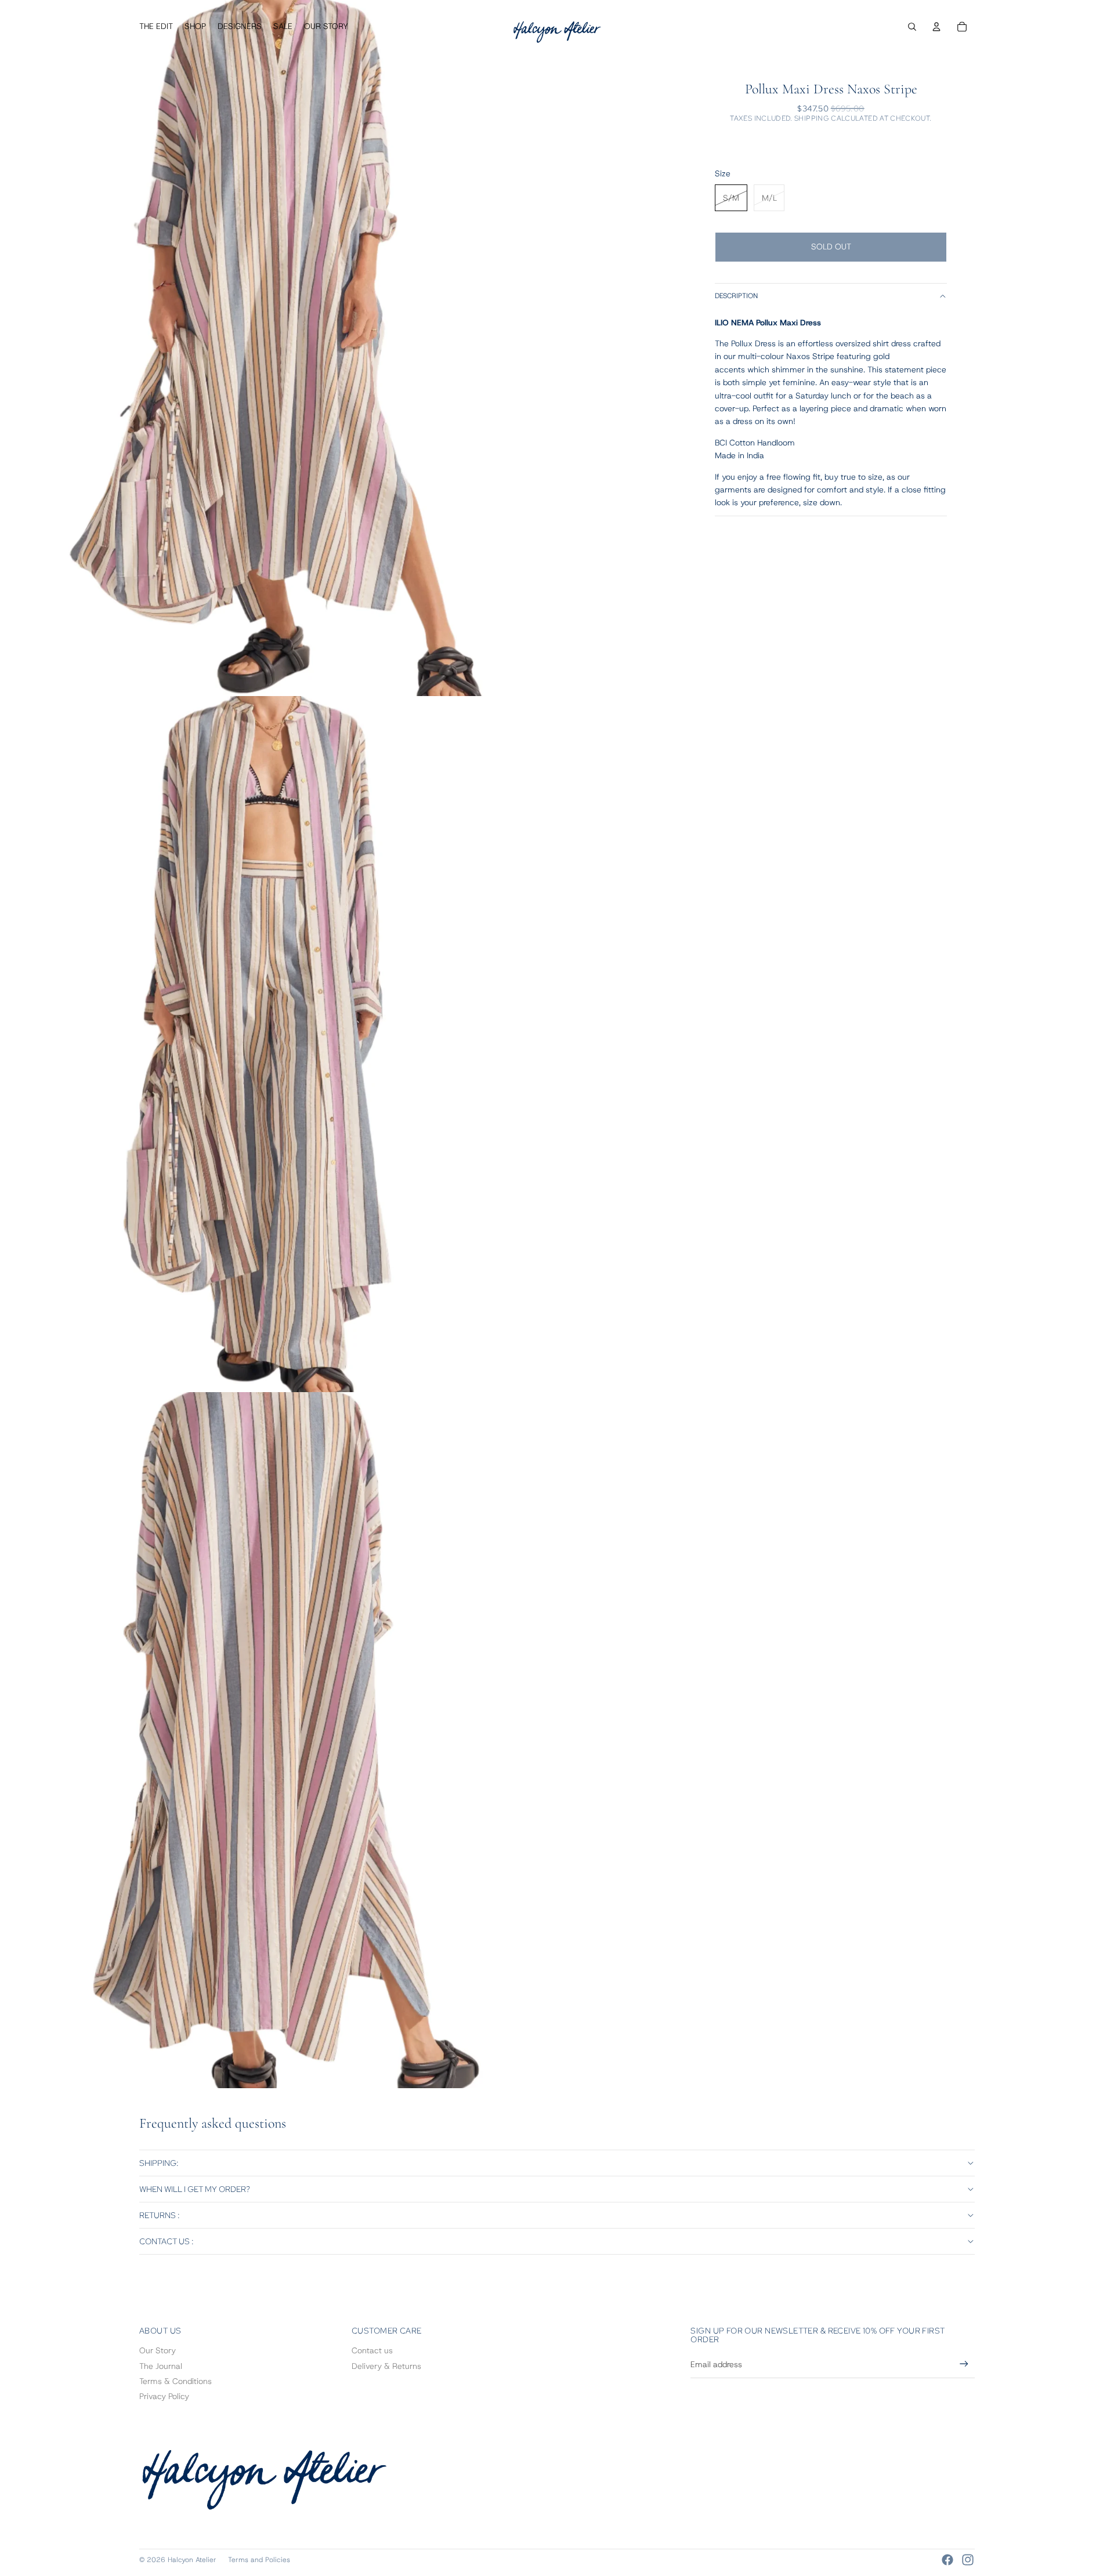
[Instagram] (968, 2560)
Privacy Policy (164, 2396)
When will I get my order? (195, 2189)
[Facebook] (947, 2560)
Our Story (158, 2350)
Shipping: (159, 2163)
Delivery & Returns (386, 2366)
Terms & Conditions (176, 2381)
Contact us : (167, 2241)
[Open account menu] (936, 27)
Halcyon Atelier (192, 2560)
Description (736, 296)
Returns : (160, 2215)
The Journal (161, 2366)
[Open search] (912, 27)
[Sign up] (964, 2364)
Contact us (372, 2350)
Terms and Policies (259, 2560)
